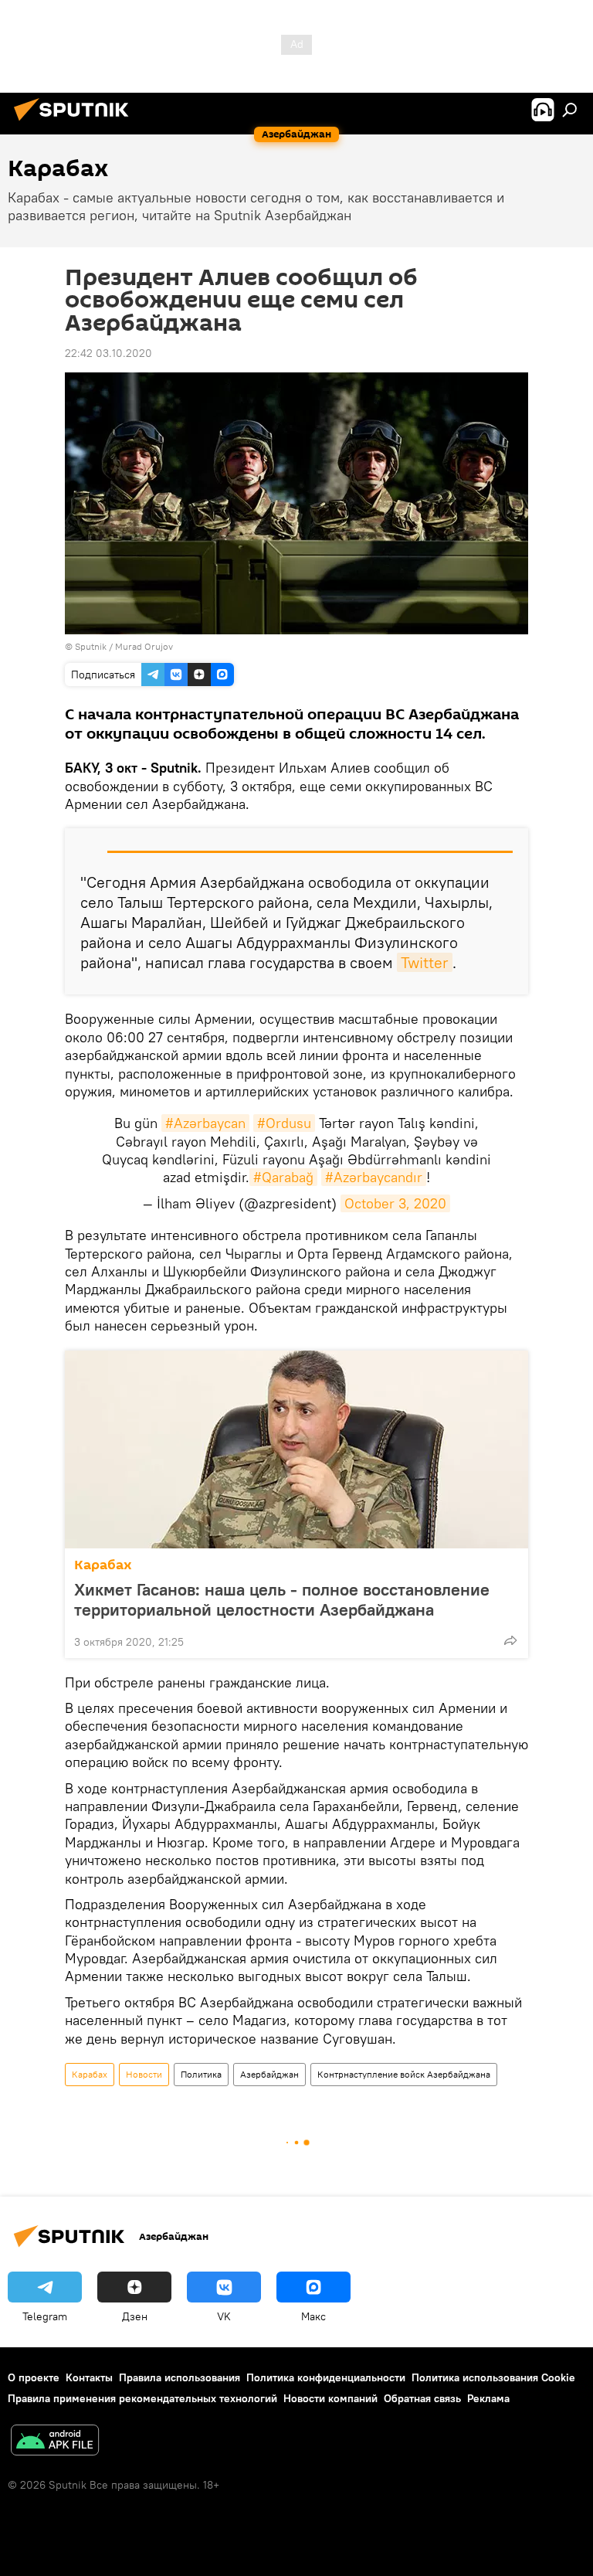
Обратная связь (422, 2398)
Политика (201, 2074)
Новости (144, 2074)
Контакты (89, 2377)
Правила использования (180, 2377)
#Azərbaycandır (374, 1177)
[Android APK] (55, 2442)
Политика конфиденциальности (326, 2377)
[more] (510, 1640)
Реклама (488, 2398)
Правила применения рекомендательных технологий (142, 2398)
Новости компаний (330, 2398)
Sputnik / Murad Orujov (124, 646)
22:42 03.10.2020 (108, 353)
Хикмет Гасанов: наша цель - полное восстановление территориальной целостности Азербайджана (282, 1599)
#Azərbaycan (205, 1123)
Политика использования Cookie (493, 2377)
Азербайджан (269, 2074)
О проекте (34, 2377)
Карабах (103, 1565)
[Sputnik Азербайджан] (76, 123)
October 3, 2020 (395, 1203)
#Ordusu (284, 1123)
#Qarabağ (283, 1177)
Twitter (425, 962)
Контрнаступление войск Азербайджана (404, 2074)
